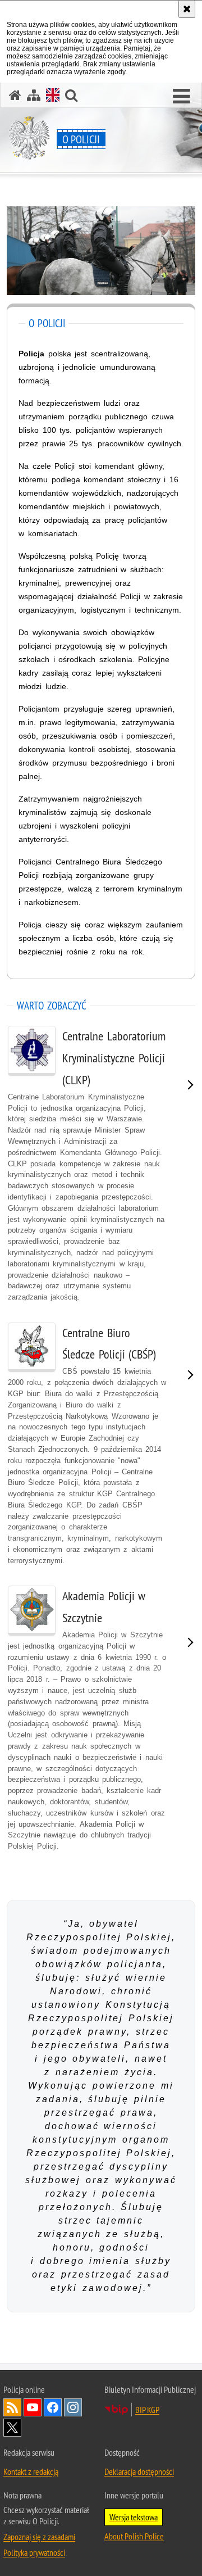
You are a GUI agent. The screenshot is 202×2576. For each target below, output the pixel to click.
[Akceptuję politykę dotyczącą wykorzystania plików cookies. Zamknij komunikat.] (187, 9)
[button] (182, 97)
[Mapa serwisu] (34, 95)
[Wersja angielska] (53, 95)
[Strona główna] (15, 95)
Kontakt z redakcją (31, 2471)
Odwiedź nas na (33, 2407)
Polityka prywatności (34, 2552)
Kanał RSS (12, 2407)
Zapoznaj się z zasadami (39, 2537)
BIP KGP (147, 2410)
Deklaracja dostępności (139, 2471)
